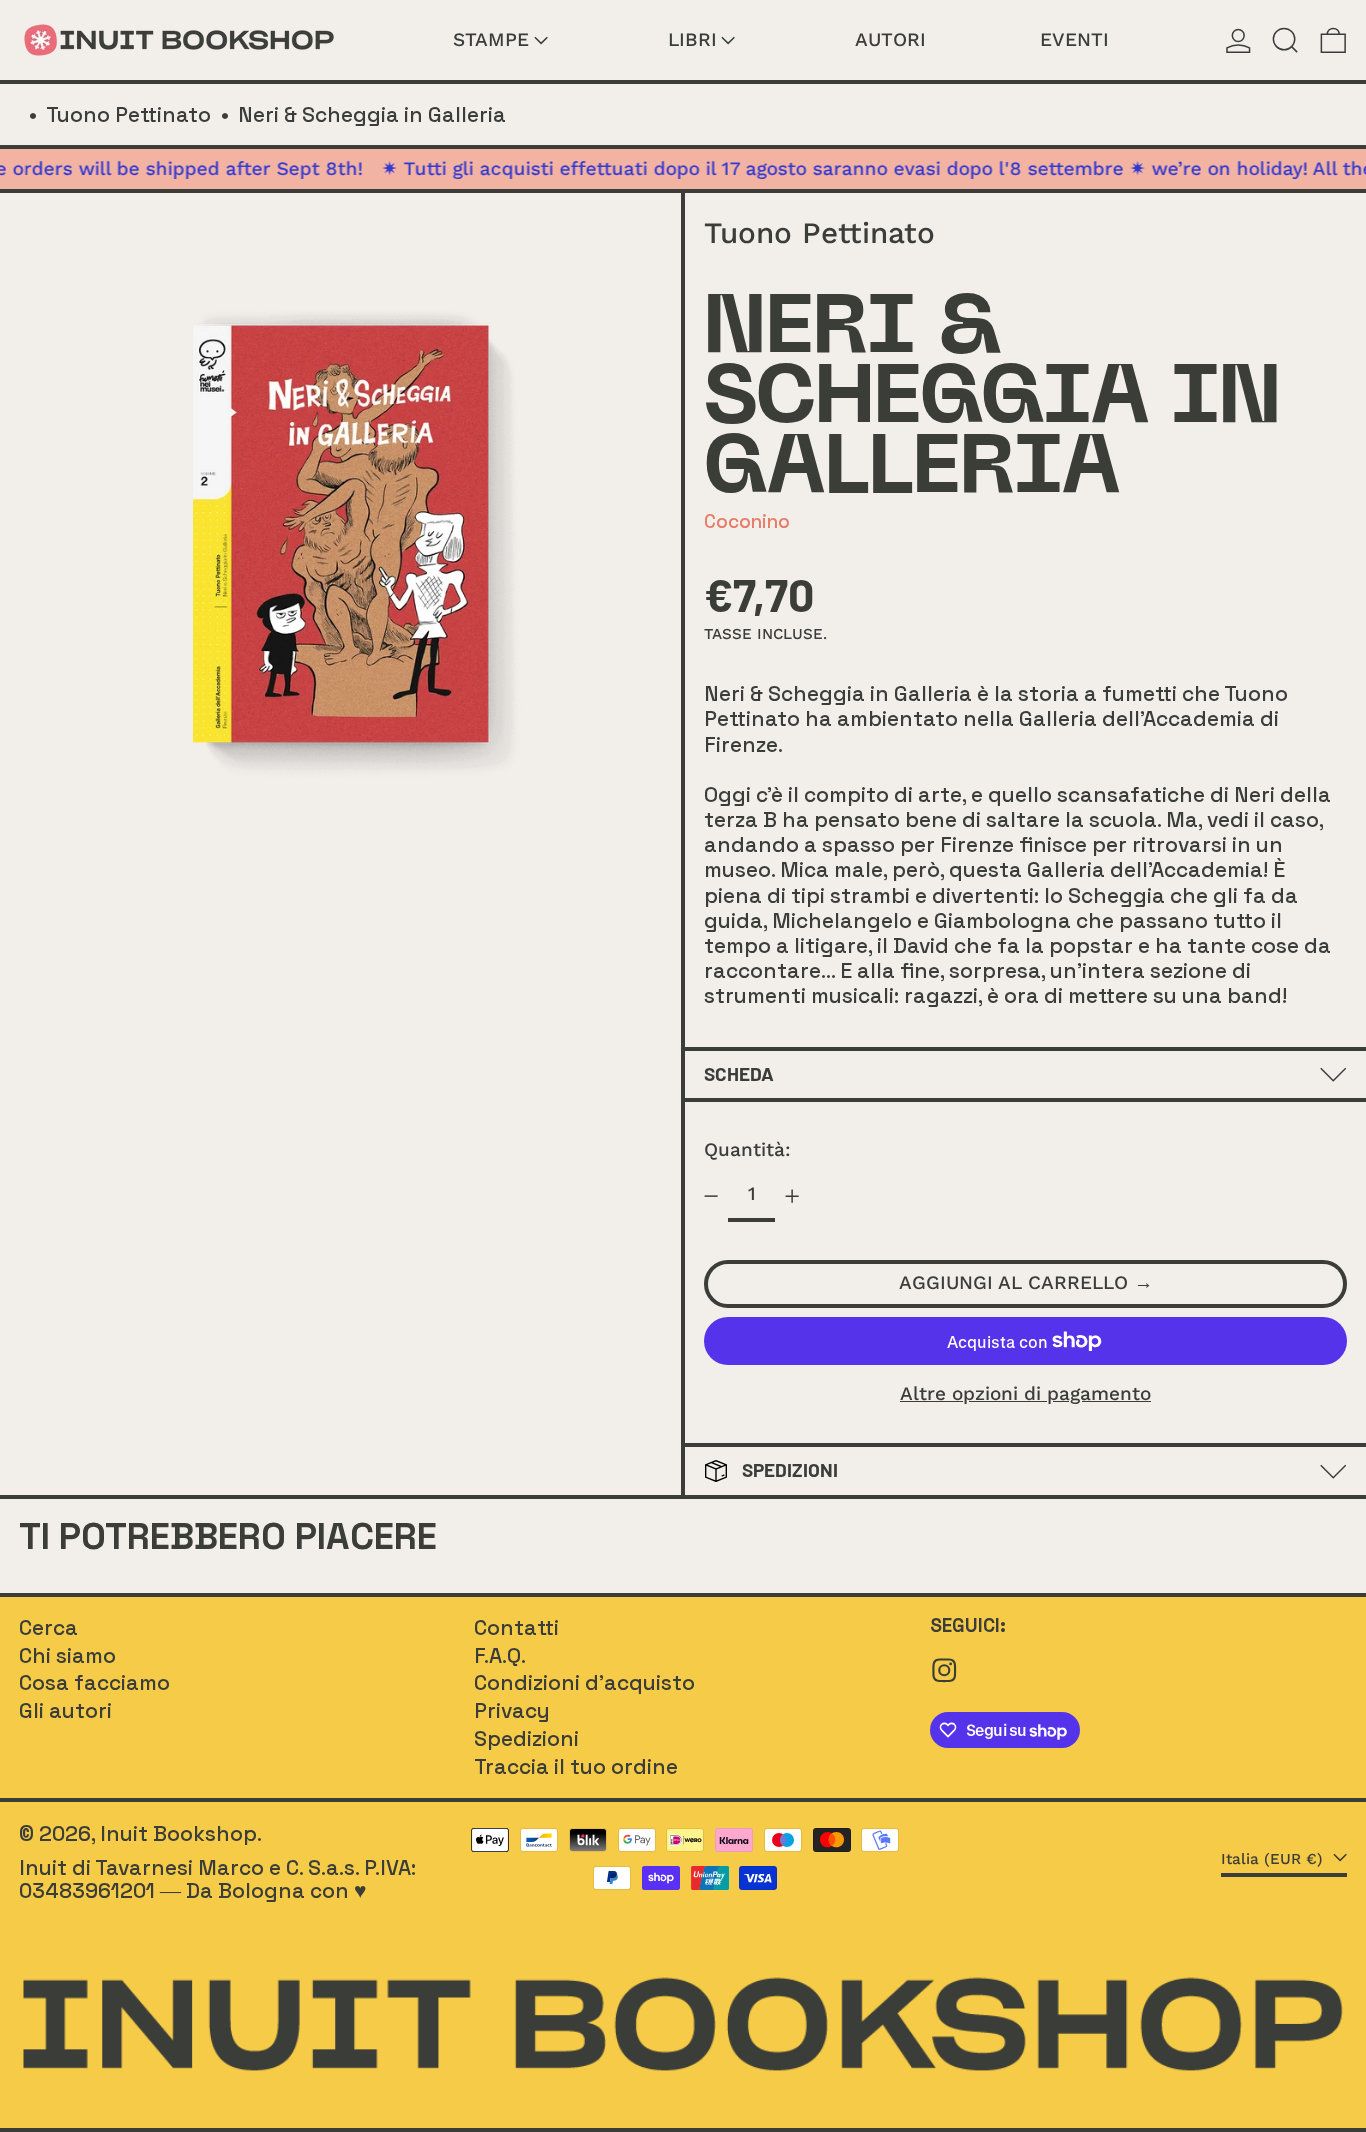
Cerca (48, 1627)
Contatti (516, 1627)
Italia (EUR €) (1274, 1860)
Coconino (747, 521)
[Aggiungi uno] (791, 1196)
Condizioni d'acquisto (584, 1682)
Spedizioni (526, 1738)
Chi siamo (67, 1655)
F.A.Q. (500, 1655)
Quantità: (747, 1149)
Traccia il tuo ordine (576, 1766)
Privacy (512, 1710)
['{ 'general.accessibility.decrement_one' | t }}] (711, 1196)
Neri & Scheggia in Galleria (372, 114)
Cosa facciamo (94, 1682)
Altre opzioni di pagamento (1025, 1394)
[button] (1285, 40)
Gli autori (65, 1710)
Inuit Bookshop (178, 1833)
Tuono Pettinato (128, 114)
